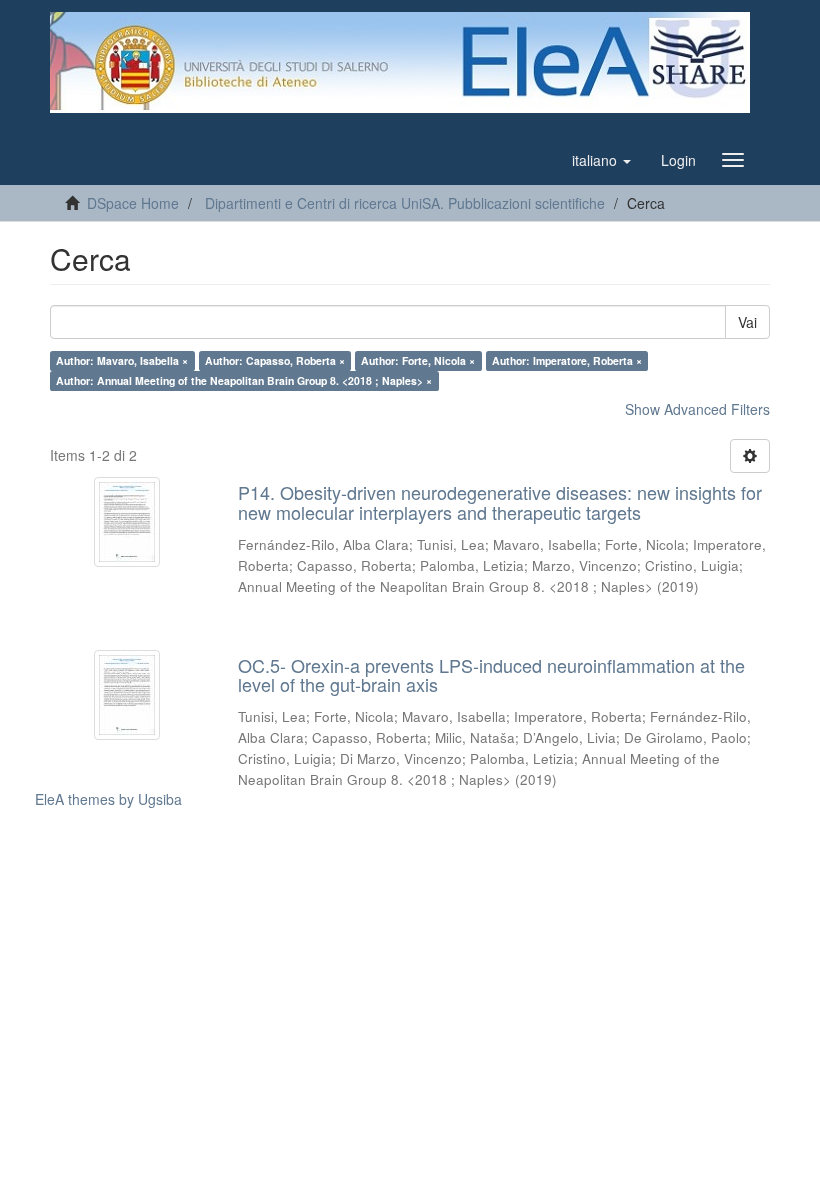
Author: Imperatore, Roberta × (567, 360)
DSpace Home (133, 203)
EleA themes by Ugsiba (108, 799)
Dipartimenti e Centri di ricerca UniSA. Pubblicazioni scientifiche (405, 203)
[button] (601, 160)
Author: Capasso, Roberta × (275, 360)
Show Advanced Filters (697, 409)
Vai (747, 322)
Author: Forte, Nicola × (418, 360)
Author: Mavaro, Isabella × (122, 360)
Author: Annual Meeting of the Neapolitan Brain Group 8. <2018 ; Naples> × (244, 380)
